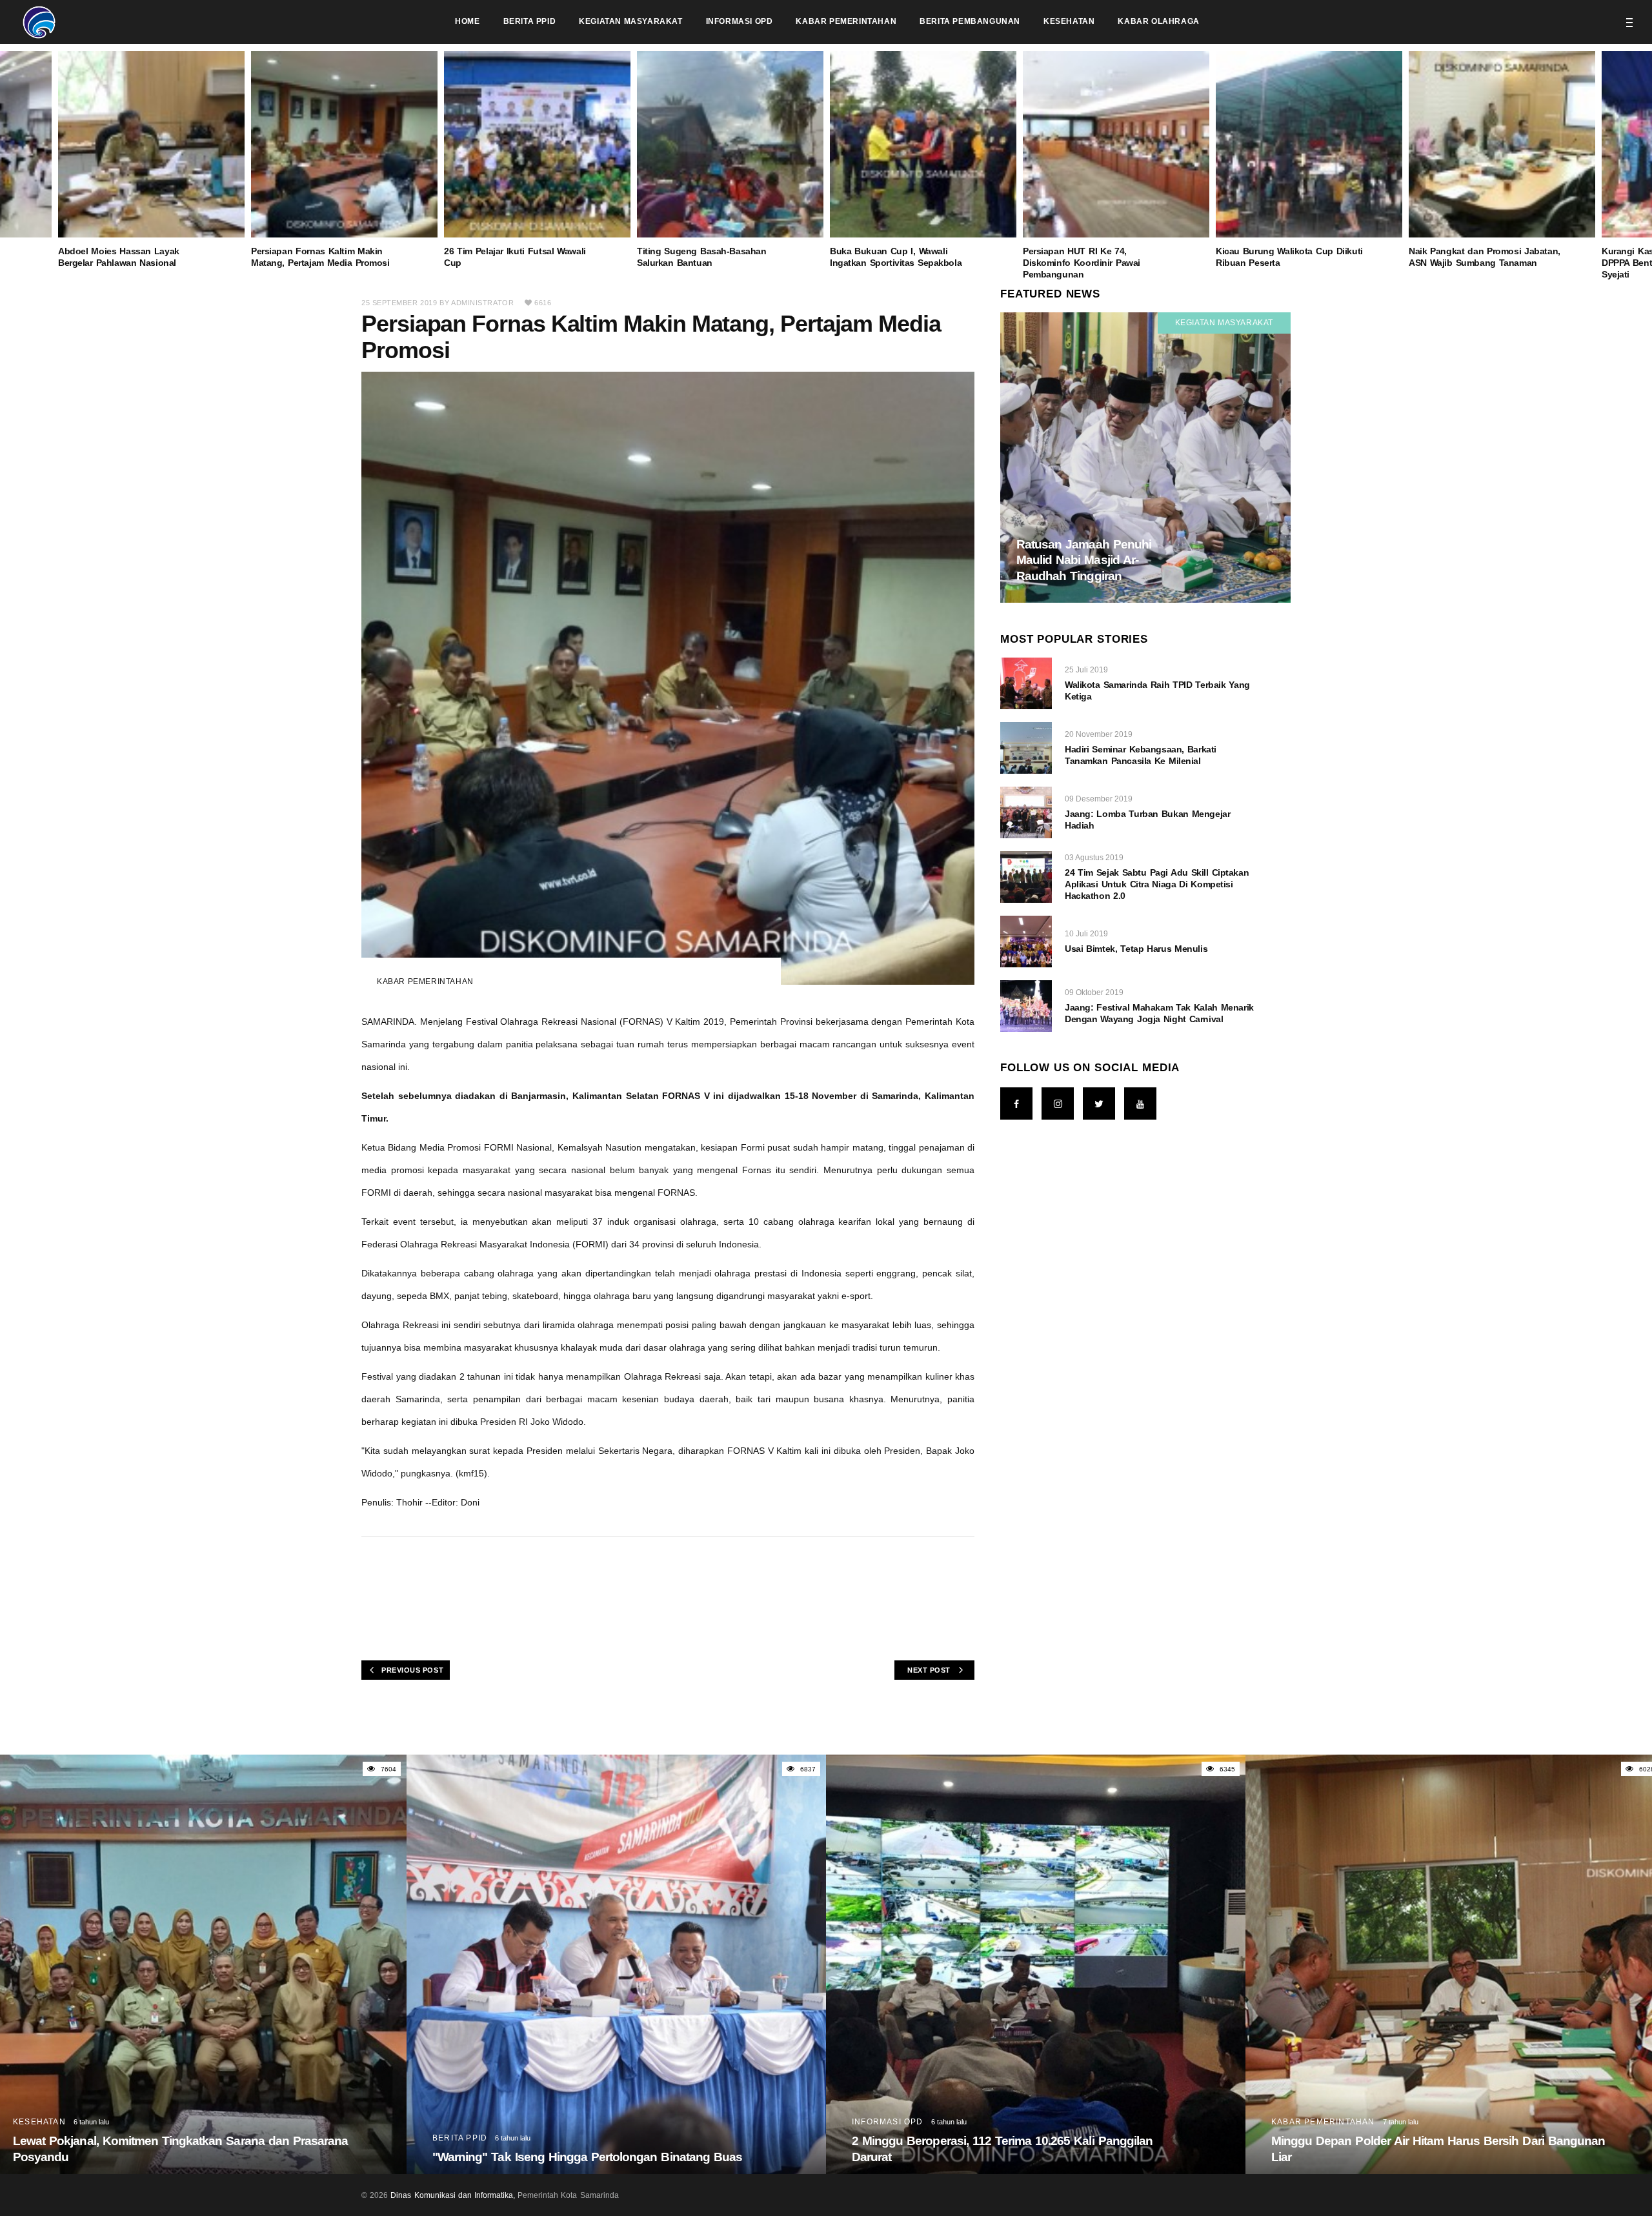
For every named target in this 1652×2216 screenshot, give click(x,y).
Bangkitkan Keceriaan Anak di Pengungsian (1392, 2157)
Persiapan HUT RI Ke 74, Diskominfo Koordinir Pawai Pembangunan (1082, 263)
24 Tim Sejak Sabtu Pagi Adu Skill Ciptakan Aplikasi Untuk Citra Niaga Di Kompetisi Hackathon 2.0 (1157, 884)
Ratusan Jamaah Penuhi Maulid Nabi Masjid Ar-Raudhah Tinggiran (1084, 560)
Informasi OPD (468, 2122)
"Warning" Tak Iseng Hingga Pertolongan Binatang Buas (168, 2157)
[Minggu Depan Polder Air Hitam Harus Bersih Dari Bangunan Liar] (1036, 1964)
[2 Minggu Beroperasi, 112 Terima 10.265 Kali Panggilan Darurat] (616, 1964)
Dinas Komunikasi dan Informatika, (453, 2195)
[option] (923, 160)
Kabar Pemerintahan (425, 982)
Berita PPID (40, 2138)
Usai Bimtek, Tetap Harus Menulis (1136, 949)
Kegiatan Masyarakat (1224, 323)
